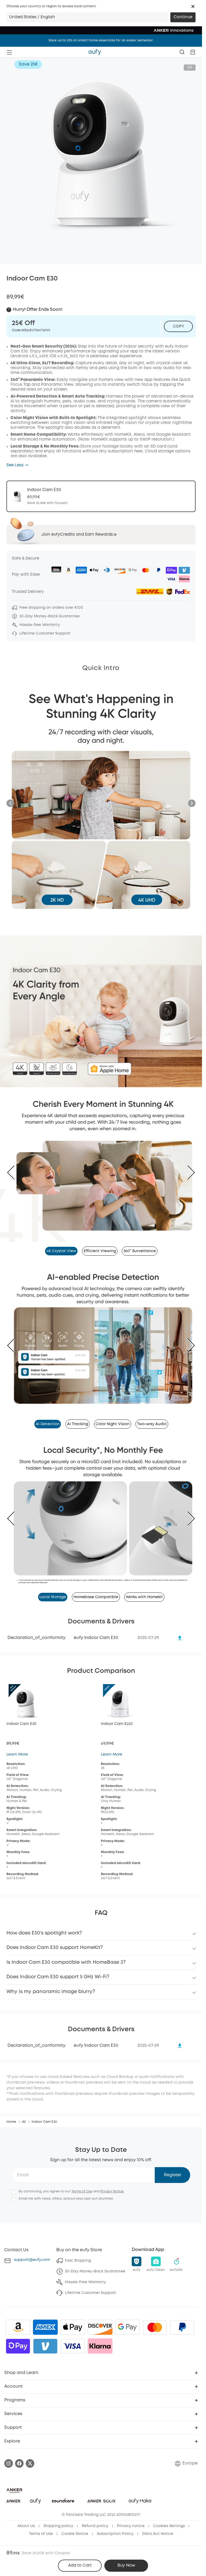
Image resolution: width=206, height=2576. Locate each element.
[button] (193, 6)
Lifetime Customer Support (91, 2284)
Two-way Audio (152, 1418)
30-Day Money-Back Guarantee (95, 2262)
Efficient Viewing (100, 1248)
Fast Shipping (78, 2251)
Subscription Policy (115, 2525)
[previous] (15, 1171)
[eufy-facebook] (19, 2454)
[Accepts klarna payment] (100, 2337)
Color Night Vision (113, 1418)
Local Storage (53, 1588)
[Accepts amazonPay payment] (18, 2318)
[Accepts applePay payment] (73, 2318)
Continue (183, 17)
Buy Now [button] (126, 2566)
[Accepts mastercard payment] (155, 2318)
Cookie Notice (75, 2525)
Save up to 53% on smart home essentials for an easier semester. (101, 40)
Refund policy (95, 2517)
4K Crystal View (61, 1248)
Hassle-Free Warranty (85, 2273)
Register (173, 2166)
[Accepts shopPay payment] (18, 2337)
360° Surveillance (140, 1248)
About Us (26, 2517)
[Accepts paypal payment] (182, 2318)
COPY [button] (179, 326)
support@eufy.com (32, 2251)
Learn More (17, 1745)
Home (11, 2113)
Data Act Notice (158, 2525)
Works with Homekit (144, 1588)
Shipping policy (58, 2517)
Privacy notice (131, 2517)
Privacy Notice (112, 2182)
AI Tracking (78, 1418)
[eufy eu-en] (95, 52)
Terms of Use (82, 2182)
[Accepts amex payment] (45, 2318)
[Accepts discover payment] (100, 2318)
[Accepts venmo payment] (45, 2337)
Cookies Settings (169, 2517)
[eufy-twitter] (30, 2454)
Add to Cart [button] (80, 2566)
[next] (187, 1171)
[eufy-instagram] (9, 2454)
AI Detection (48, 1418)
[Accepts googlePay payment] (127, 2318)
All (24, 2113)
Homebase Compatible (96, 1588)
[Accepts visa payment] (73, 2337)
